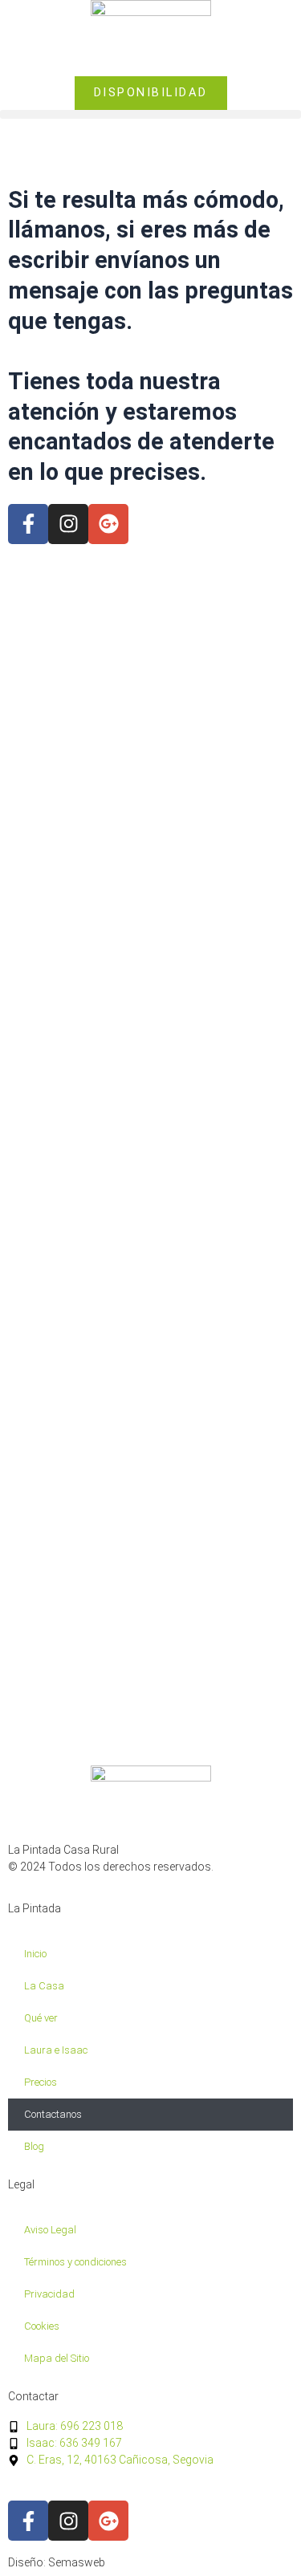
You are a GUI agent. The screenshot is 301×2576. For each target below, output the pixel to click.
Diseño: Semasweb (57, 2562)
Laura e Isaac (56, 2050)
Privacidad (49, 2294)
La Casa (44, 1986)
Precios (41, 2082)
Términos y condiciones (75, 2262)
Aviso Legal (50, 2230)
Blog (34, 2146)
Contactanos (53, 2114)
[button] (150, 114)
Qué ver (41, 2018)
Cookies (42, 2326)
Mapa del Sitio (57, 2358)
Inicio (35, 1954)
